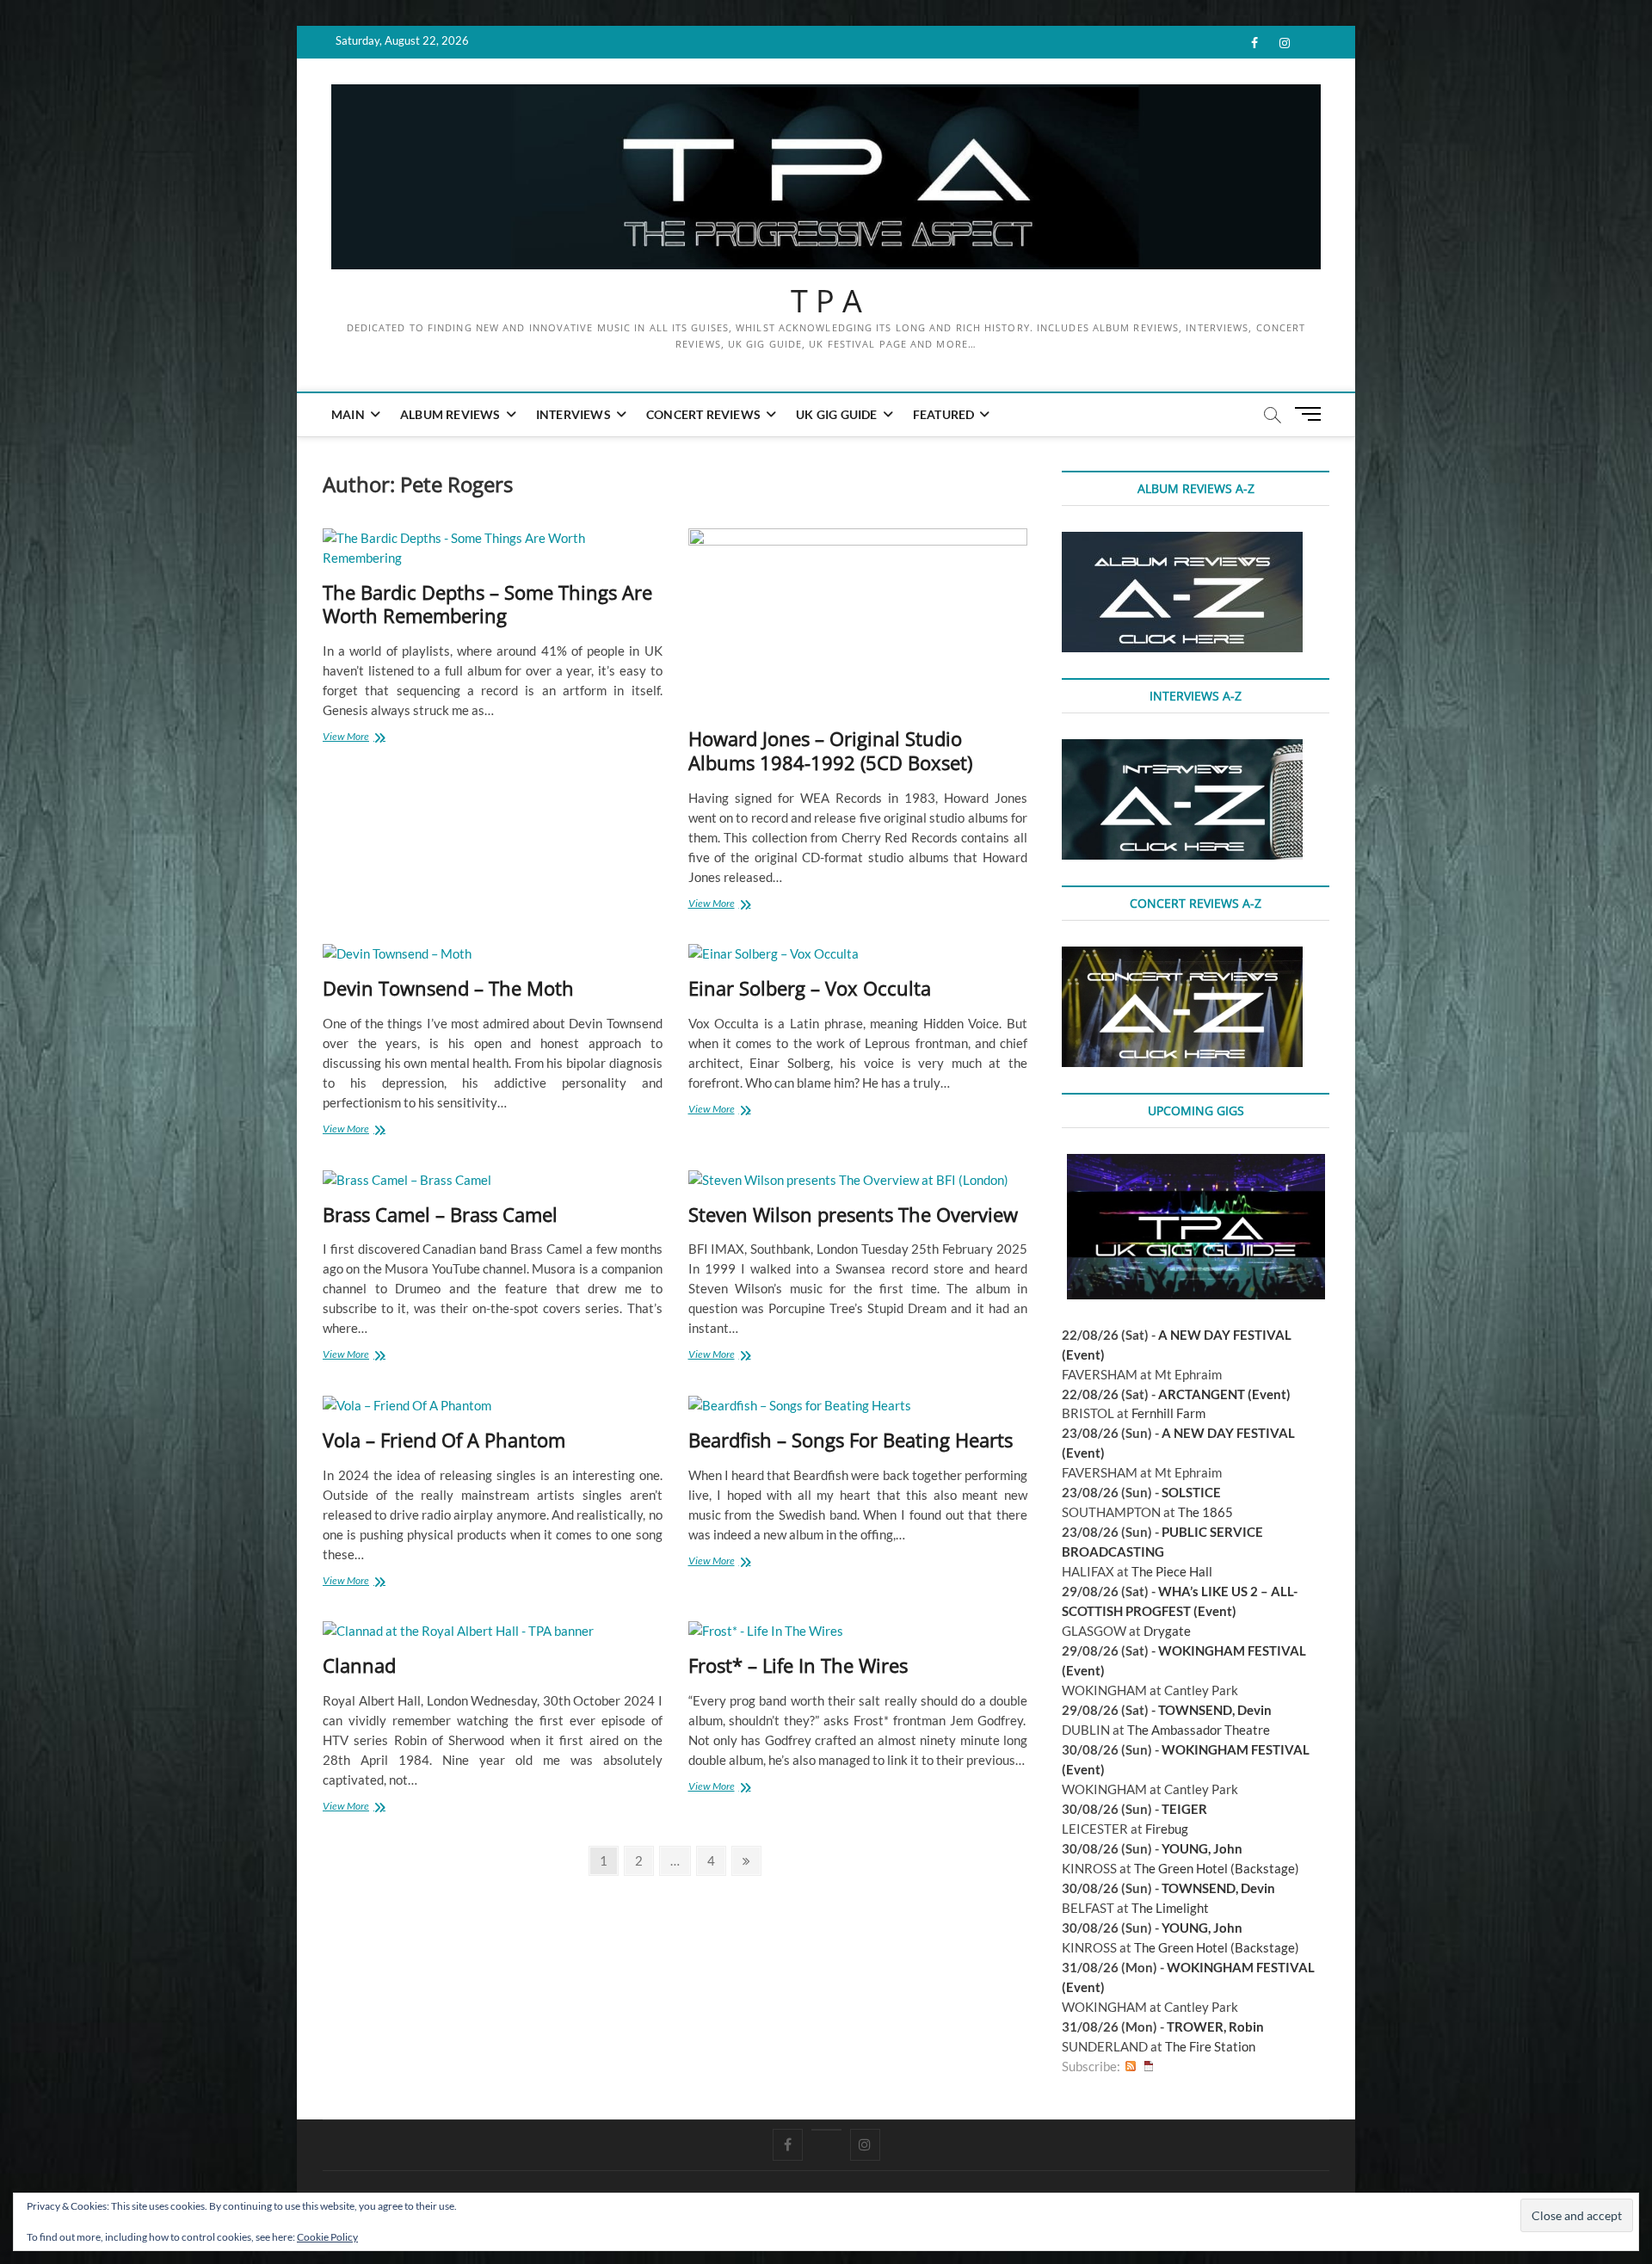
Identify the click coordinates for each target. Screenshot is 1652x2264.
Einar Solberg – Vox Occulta (810, 988)
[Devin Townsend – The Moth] (493, 954)
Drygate (1167, 1631)
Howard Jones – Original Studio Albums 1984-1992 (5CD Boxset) (830, 750)
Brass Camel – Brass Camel (440, 1214)
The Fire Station (1210, 2046)
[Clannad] (493, 1631)
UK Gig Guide (836, 414)
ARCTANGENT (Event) (1224, 1394)
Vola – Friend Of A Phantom (444, 1440)
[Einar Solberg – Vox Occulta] (858, 954)
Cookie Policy (327, 2237)
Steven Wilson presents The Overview (853, 1214)
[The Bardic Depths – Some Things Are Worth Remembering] (493, 548)
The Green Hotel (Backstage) (1217, 1868)
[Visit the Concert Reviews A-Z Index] (1182, 956)
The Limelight (1170, 1908)
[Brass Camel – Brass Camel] (493, 1180)
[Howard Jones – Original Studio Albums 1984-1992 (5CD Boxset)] (858, 621)
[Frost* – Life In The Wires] (858, 1631)
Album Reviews (450, 414)
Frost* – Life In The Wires (798, 1665)
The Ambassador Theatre (1199, 1730)
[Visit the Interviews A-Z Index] (1182, 749)
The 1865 (1205, 1512)
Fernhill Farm (1168, 1413)
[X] (826, 2130)
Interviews (573, 414)
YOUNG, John (1202, 1848)
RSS (1131, 2067)
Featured (944, 414)
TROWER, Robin (1215, 2026)
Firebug (1167, 1829)
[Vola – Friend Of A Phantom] (493, 1406)
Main (348, 414)
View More (375, 738)
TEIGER (1184, 1809)
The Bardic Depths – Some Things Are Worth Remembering (487, 604)
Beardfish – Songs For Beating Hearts (851, 1440)
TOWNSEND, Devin (1215, 1710)
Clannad (359, 1665)
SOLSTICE (1191, 1492)
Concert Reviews (703, 414)
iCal (1149, 2067)
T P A (826, 301)
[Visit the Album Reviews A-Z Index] (1182, 541)
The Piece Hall (1172, 1571)
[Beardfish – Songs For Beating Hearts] (858, 1406)
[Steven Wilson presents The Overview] (858, 1180)
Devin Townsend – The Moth (448, 988)
